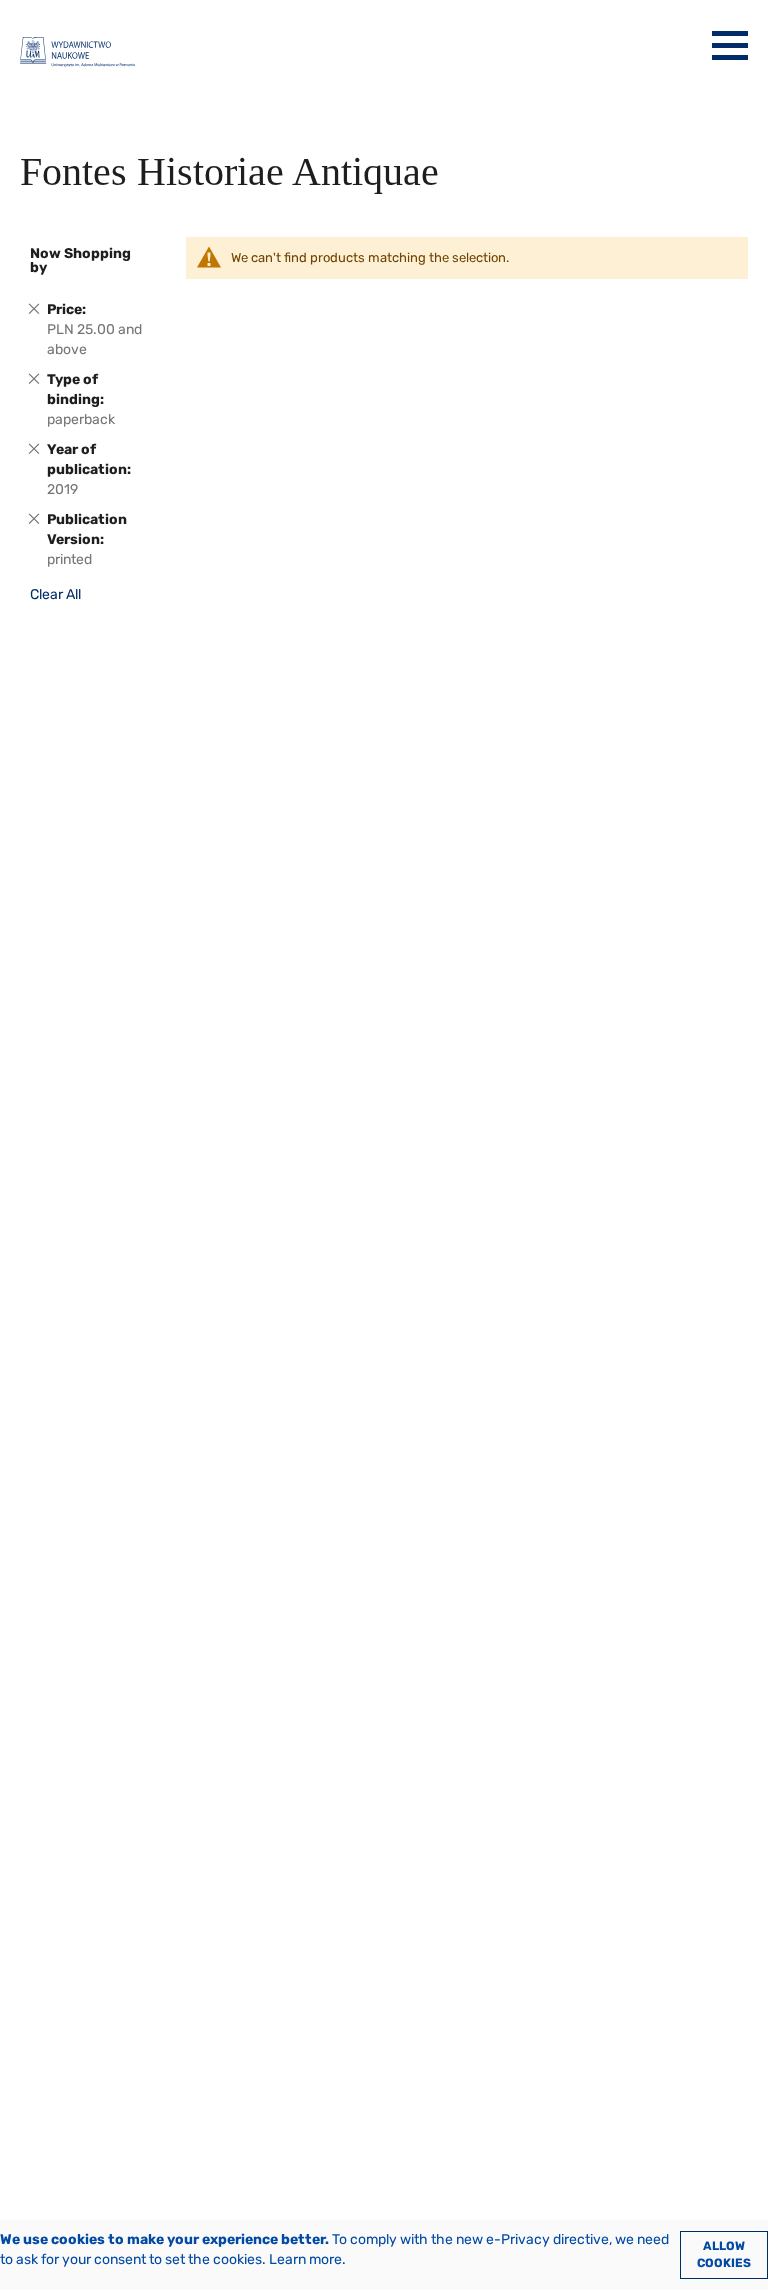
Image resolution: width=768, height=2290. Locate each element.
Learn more (305, 2259)
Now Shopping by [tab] (80, 260)
